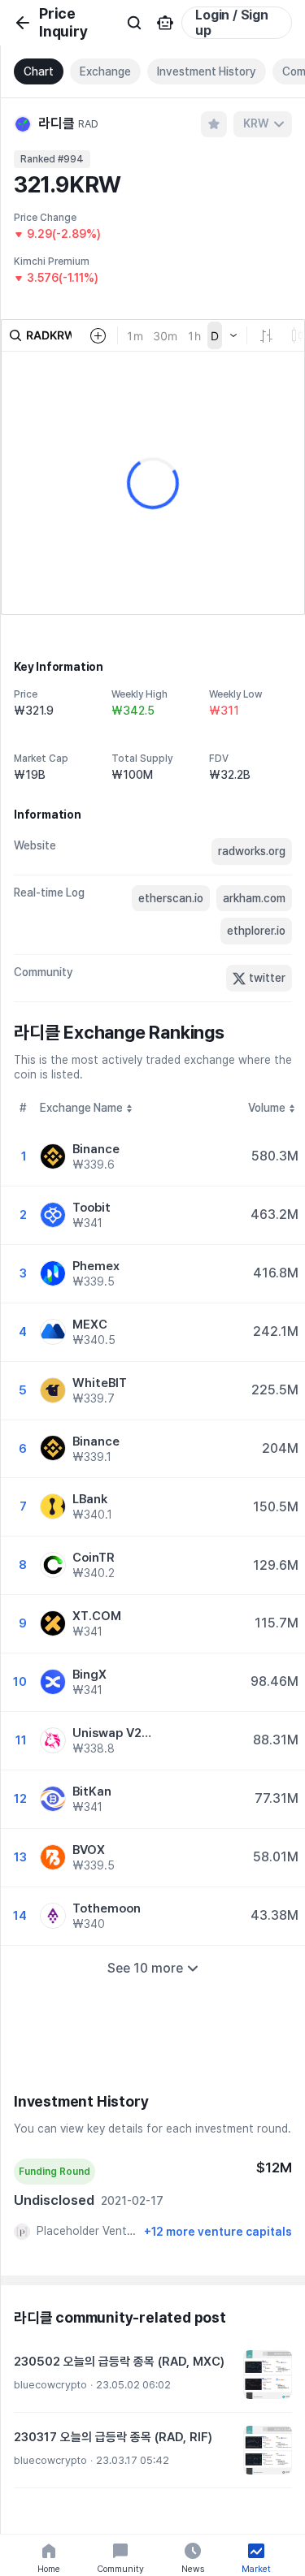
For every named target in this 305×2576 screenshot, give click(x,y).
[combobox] (263, 124)
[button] (153, 2375)
